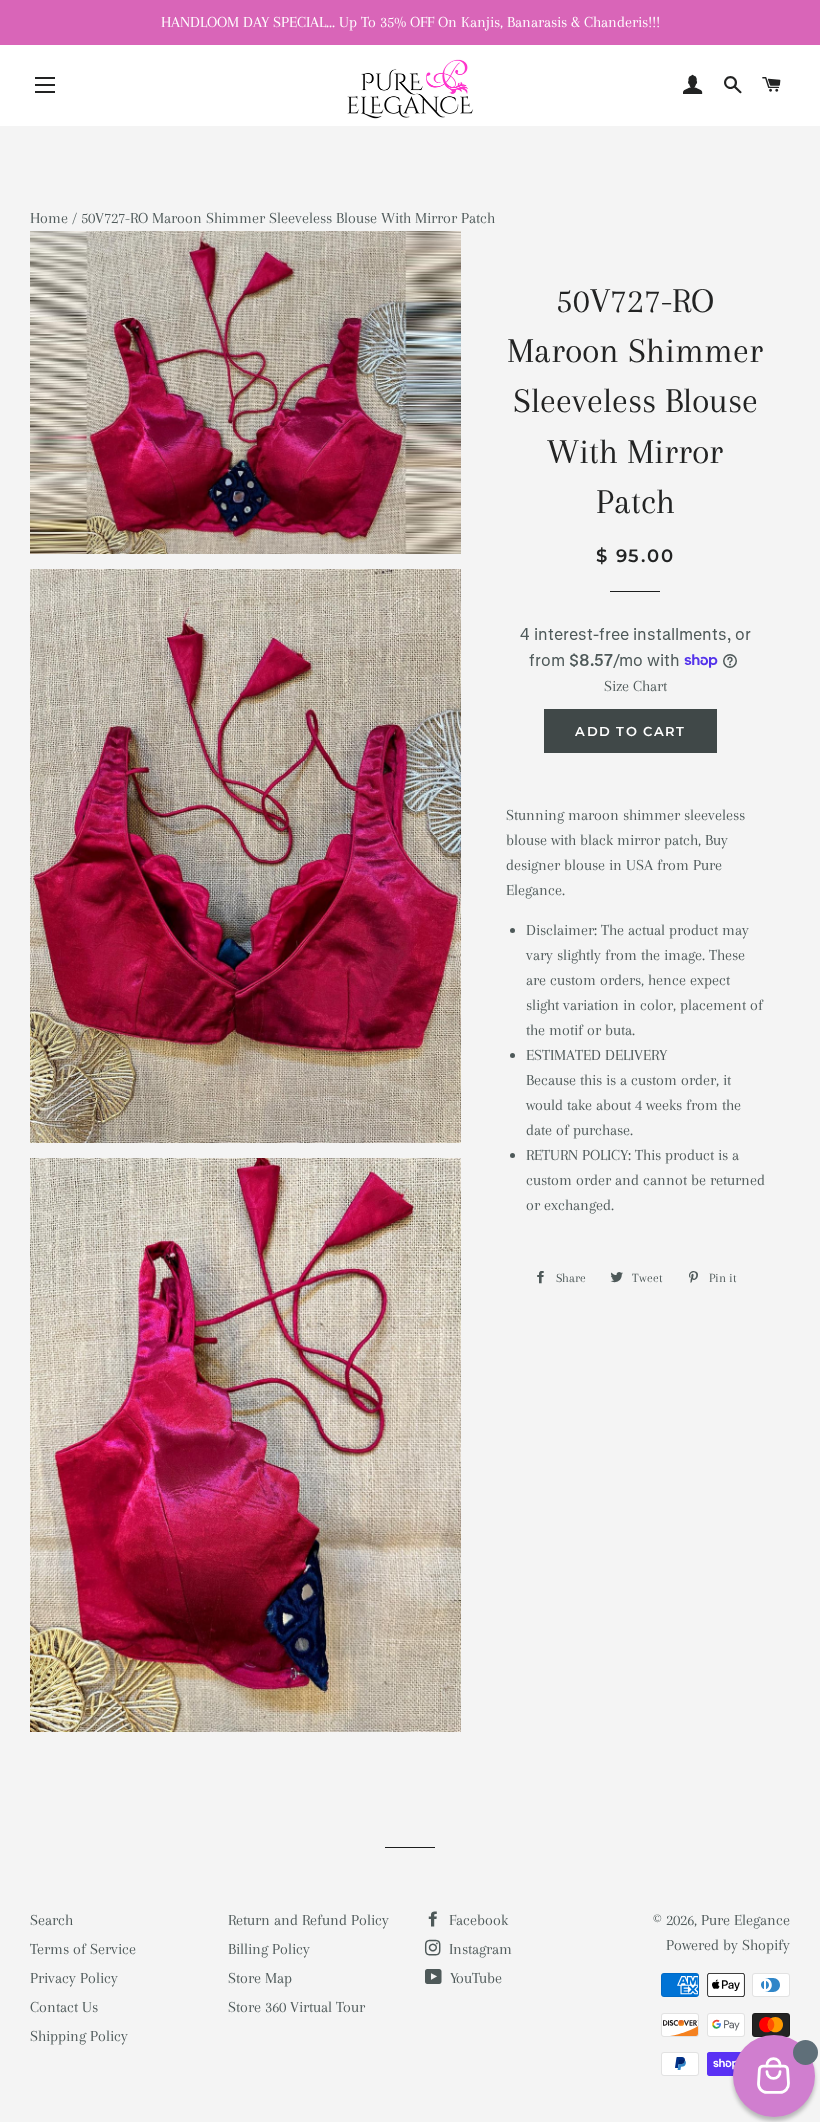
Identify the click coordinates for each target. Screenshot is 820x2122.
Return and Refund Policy (308, 1920)
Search (51, 1920)
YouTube (474, 1978)
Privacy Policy (74, 1978)
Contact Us (64, 2007)
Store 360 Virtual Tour (296, 2007)
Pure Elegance (745, 1920)
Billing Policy (269, 1949)
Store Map (260, 1978)
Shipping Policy (79, 2036)
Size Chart (635, 686)
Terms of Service (83, 1949)
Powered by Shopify (728, 1945)
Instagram (478, 1949)
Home (49, 218)
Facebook (476, 1920)
